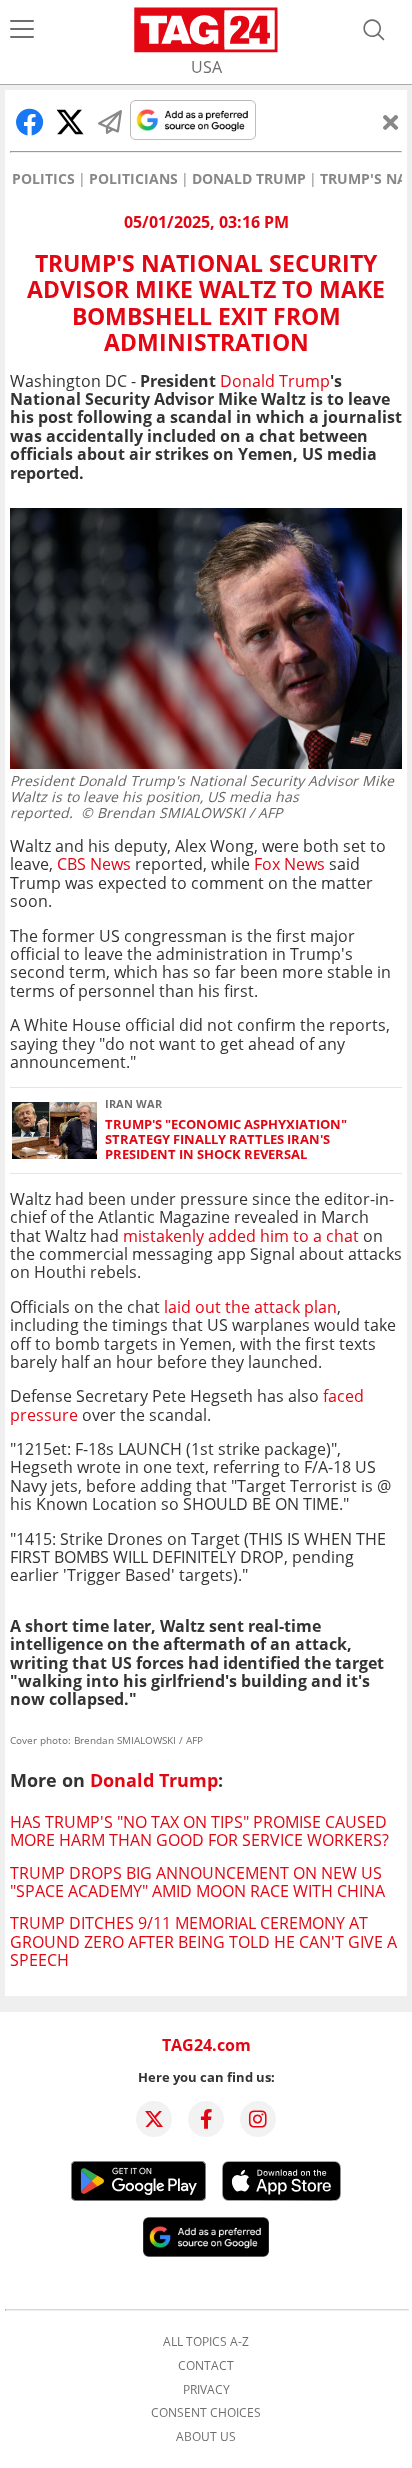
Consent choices (206, 2413)
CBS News (94, 864)
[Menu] (22, 30)
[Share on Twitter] (70, 122)
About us (206, 2437)
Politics (43, 179)
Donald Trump (249, 179)
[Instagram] (258, 2119)
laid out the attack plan (250, 1307)
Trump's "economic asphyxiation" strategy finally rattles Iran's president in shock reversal (226, 1140)
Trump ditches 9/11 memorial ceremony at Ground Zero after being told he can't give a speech (203, 1941)
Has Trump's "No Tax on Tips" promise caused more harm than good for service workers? (199, 1831)
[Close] (391, 122)
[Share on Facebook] (30, 122)
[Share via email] (110, 122)
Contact (206, 2366)
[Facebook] (206, 2119)
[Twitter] (154, 2119)
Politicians (133, 179)
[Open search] (374, 30)
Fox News (289, 864)
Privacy (206, 2390)
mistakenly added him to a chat (241, 1236)
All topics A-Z (206, 2342)
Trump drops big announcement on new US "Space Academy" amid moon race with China (197, 1882)
